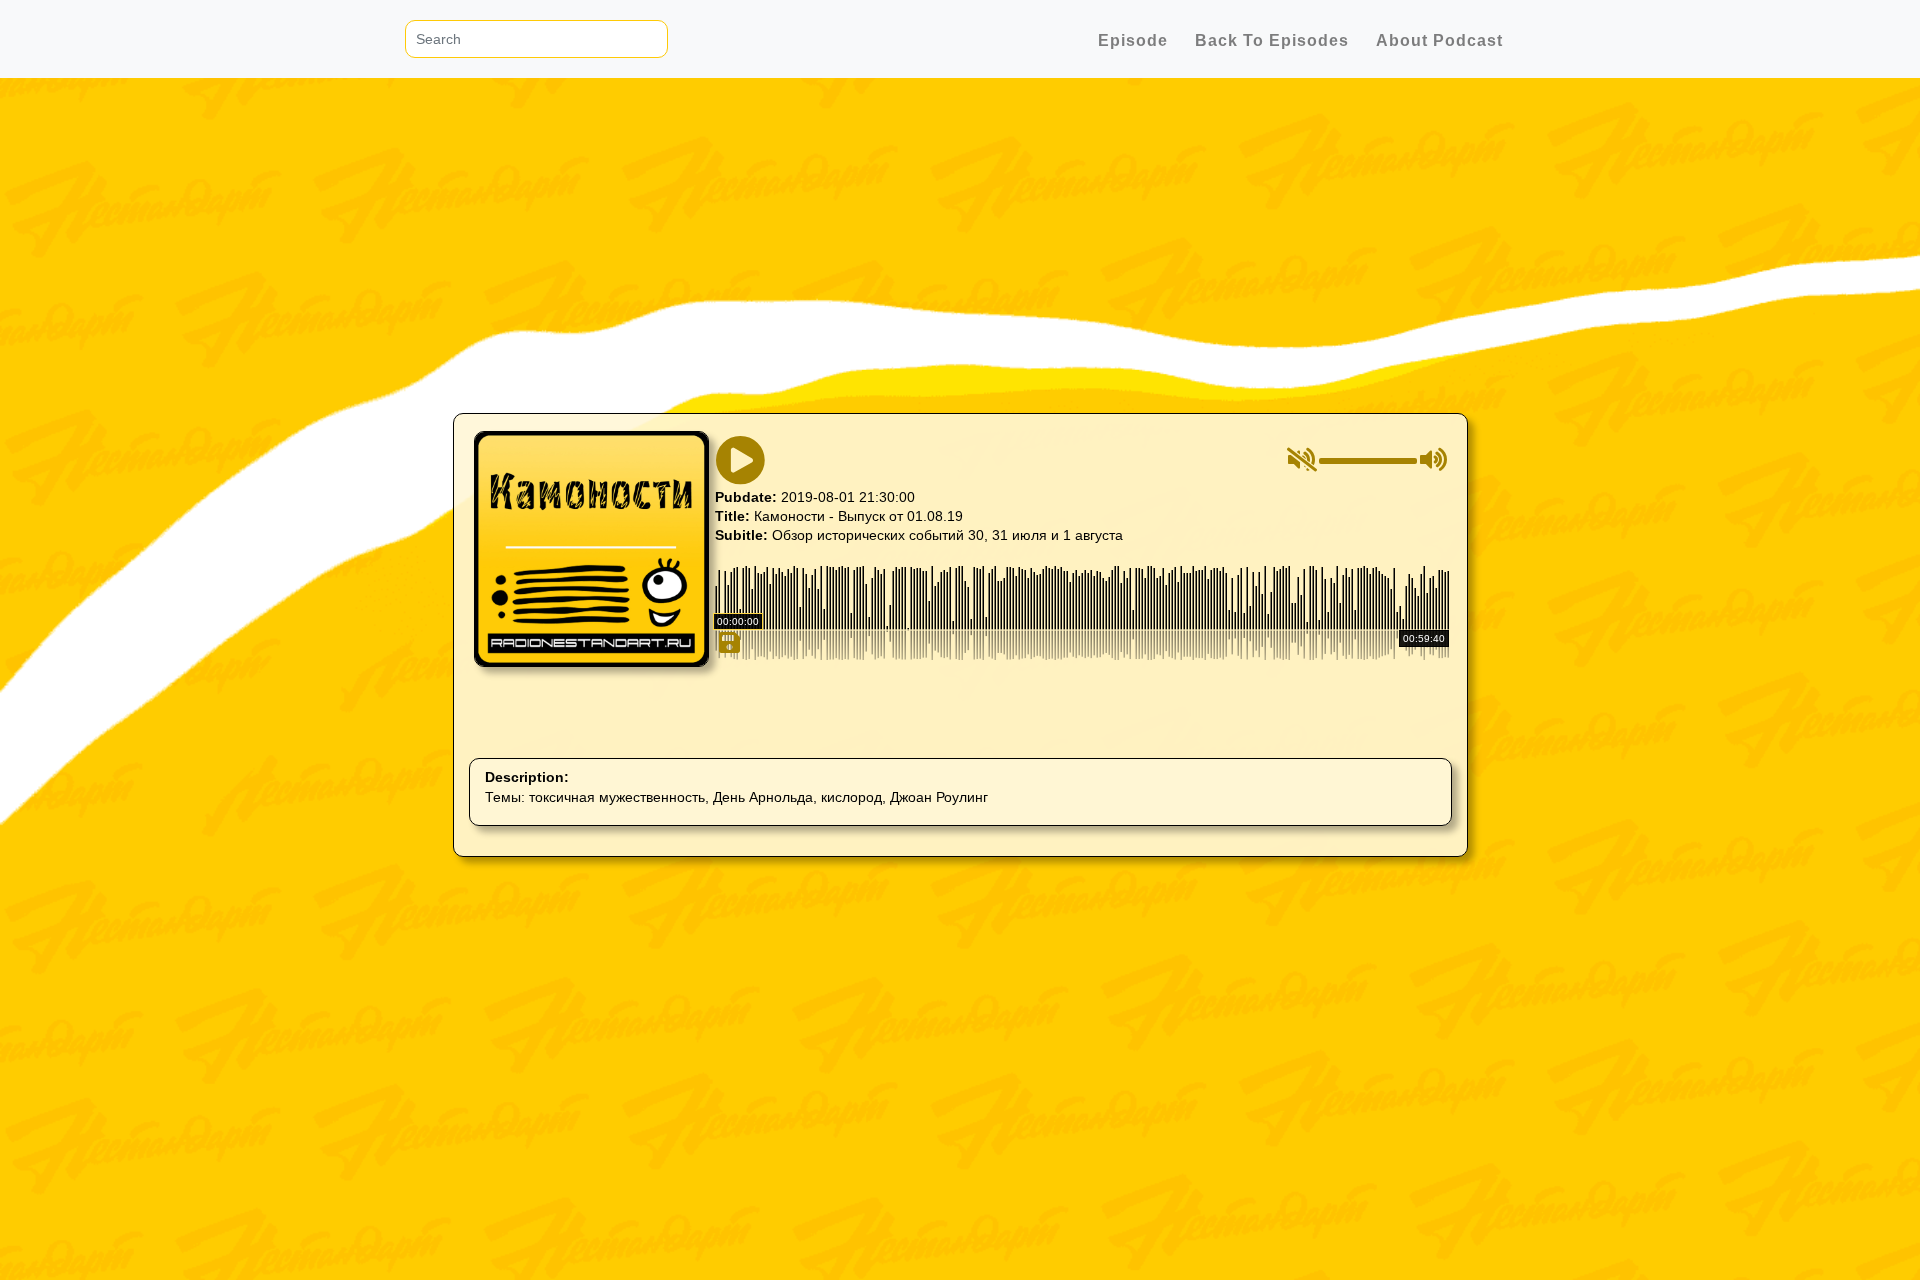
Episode (1133, 40)
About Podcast (1439, 40)
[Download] (727, 728)
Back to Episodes (1272, 40)
